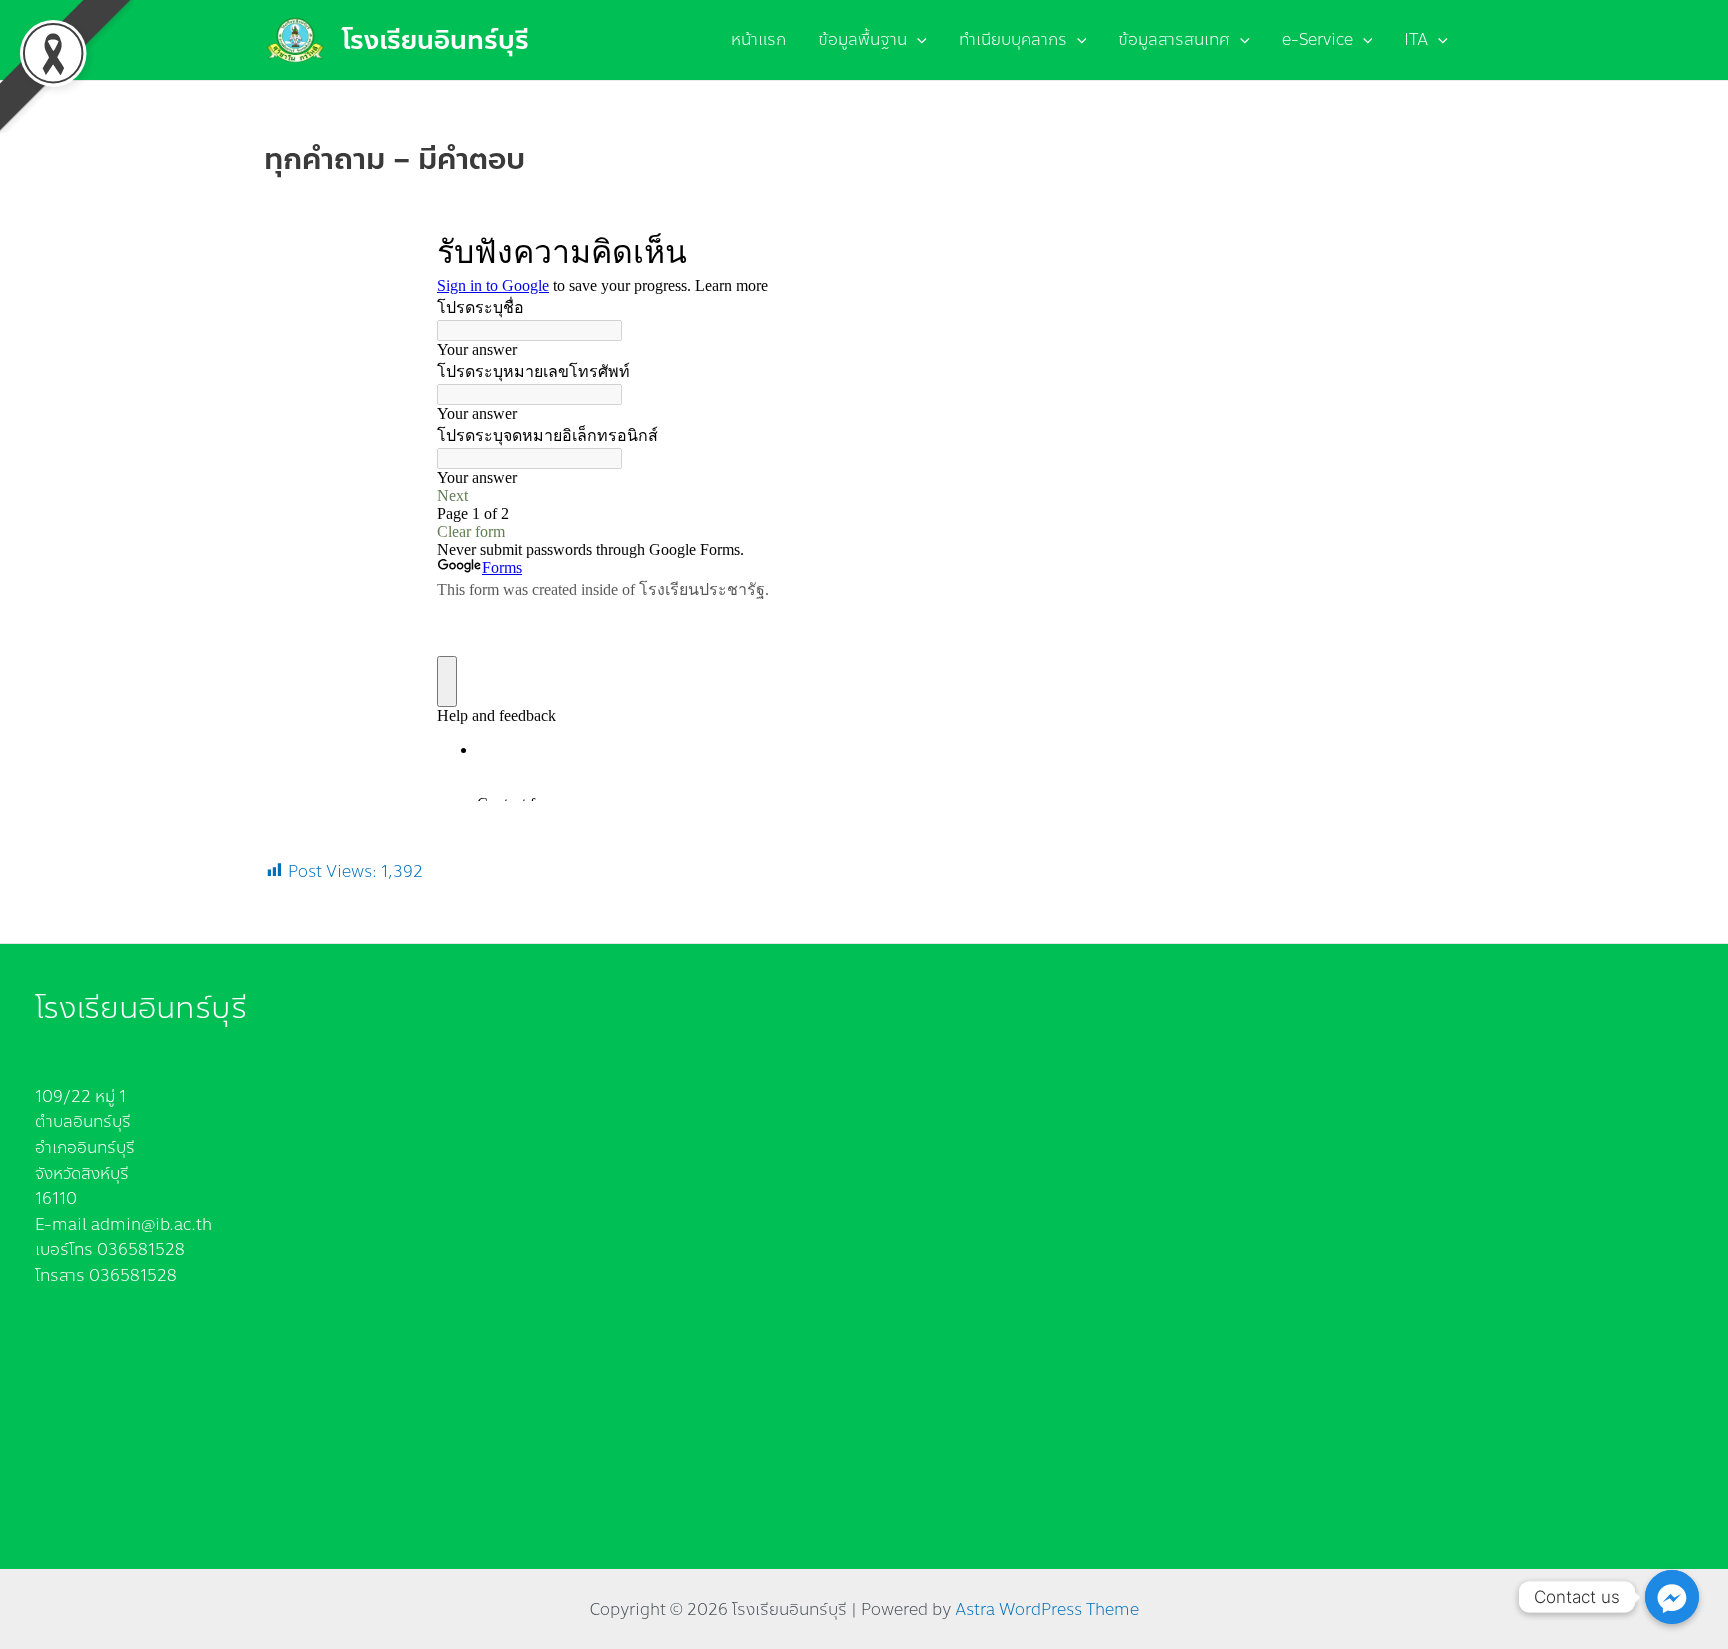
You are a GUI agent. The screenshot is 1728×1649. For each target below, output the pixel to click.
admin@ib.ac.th (151, 1224)
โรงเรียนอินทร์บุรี (435, 40)
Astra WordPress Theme (1047, 1609)
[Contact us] (1672, 1597)
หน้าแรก (758, 39)
